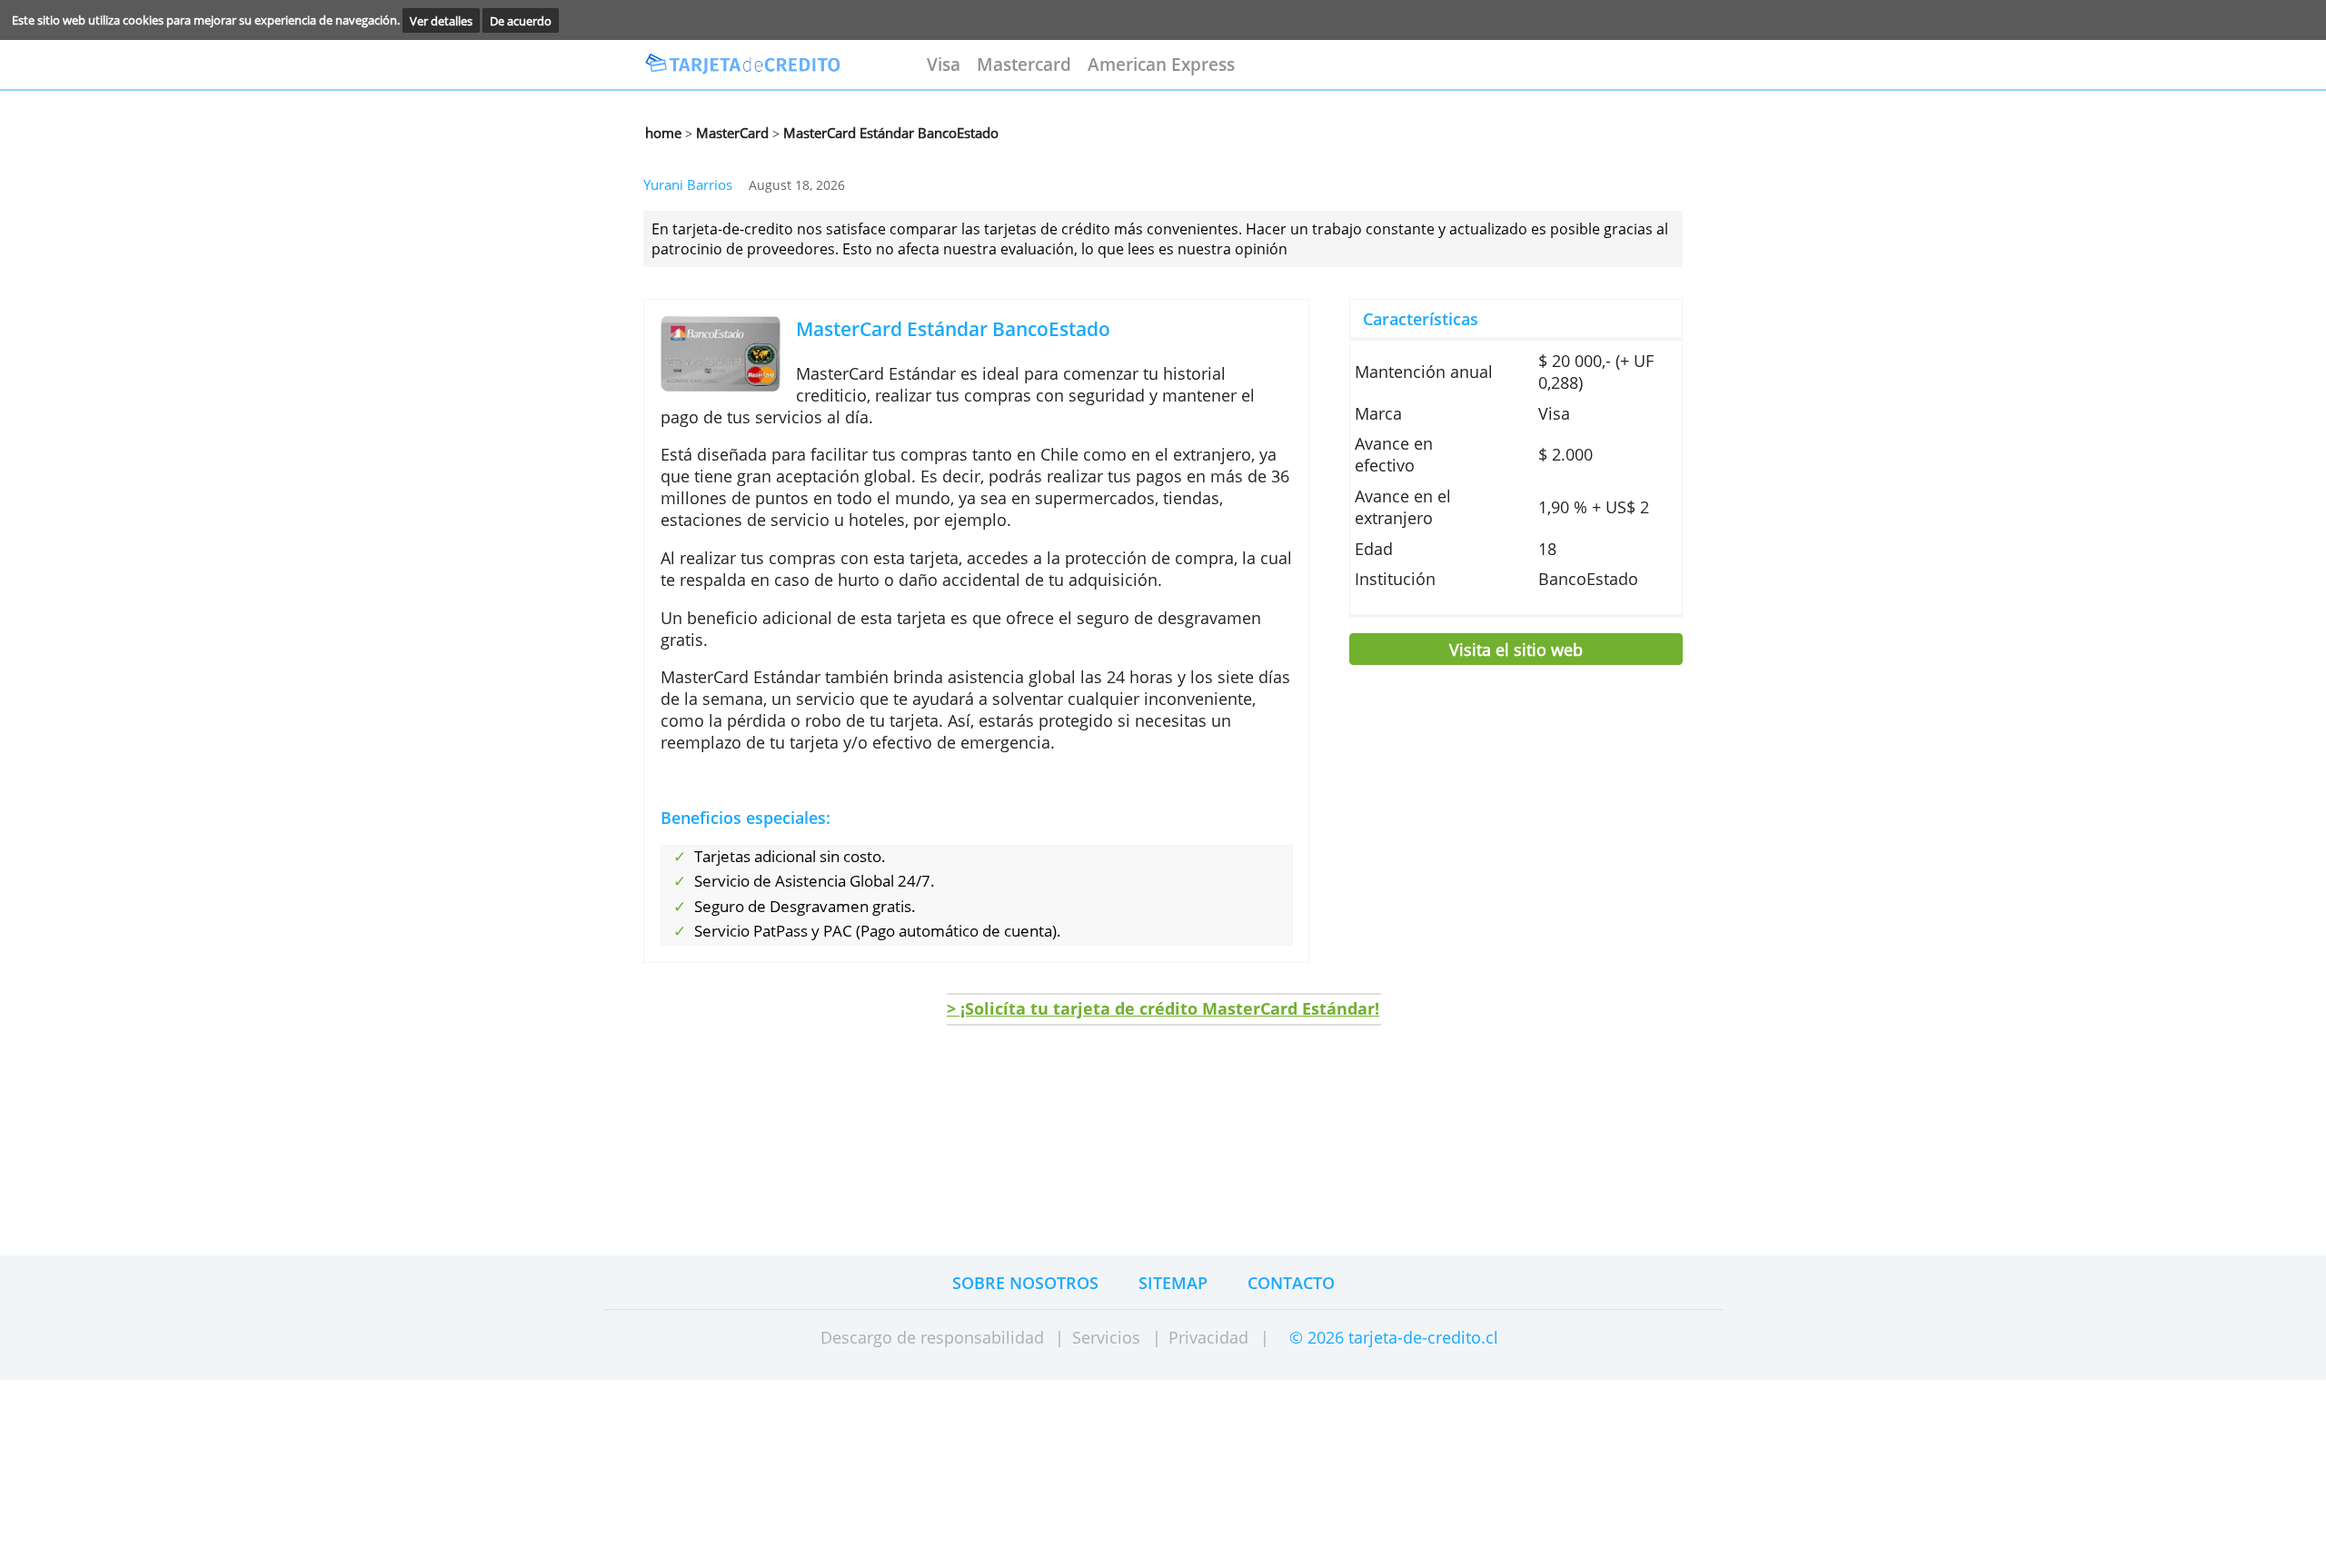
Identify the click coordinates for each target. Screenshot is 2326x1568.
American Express (1161, 64)
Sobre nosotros (1025, 1283)
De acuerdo (521, 20)
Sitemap (1173, 1283)
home (663, 133)
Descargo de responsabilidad (932, 1337)
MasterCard (731, 133)
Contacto (1291, 1283)
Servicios (1106, 1337)
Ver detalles (441, 20)
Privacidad (1208, 1337)
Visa (944, 64)
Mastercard (1024, 64)
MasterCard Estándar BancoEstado (889, 133)
